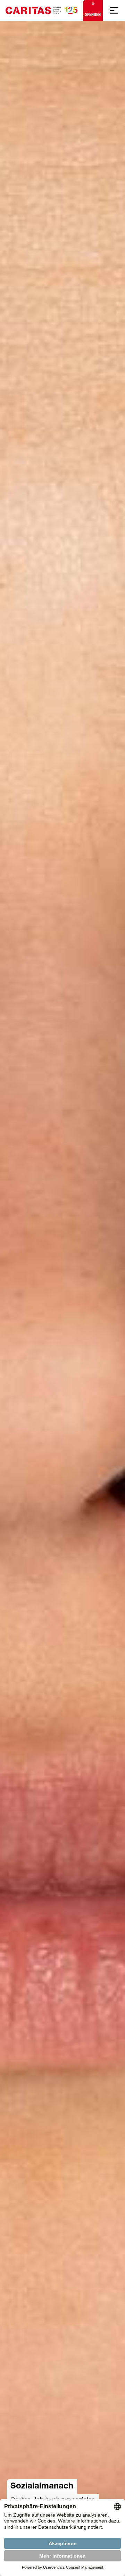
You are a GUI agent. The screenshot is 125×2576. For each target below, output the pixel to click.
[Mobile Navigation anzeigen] (114, 10)
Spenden (93, 15)
